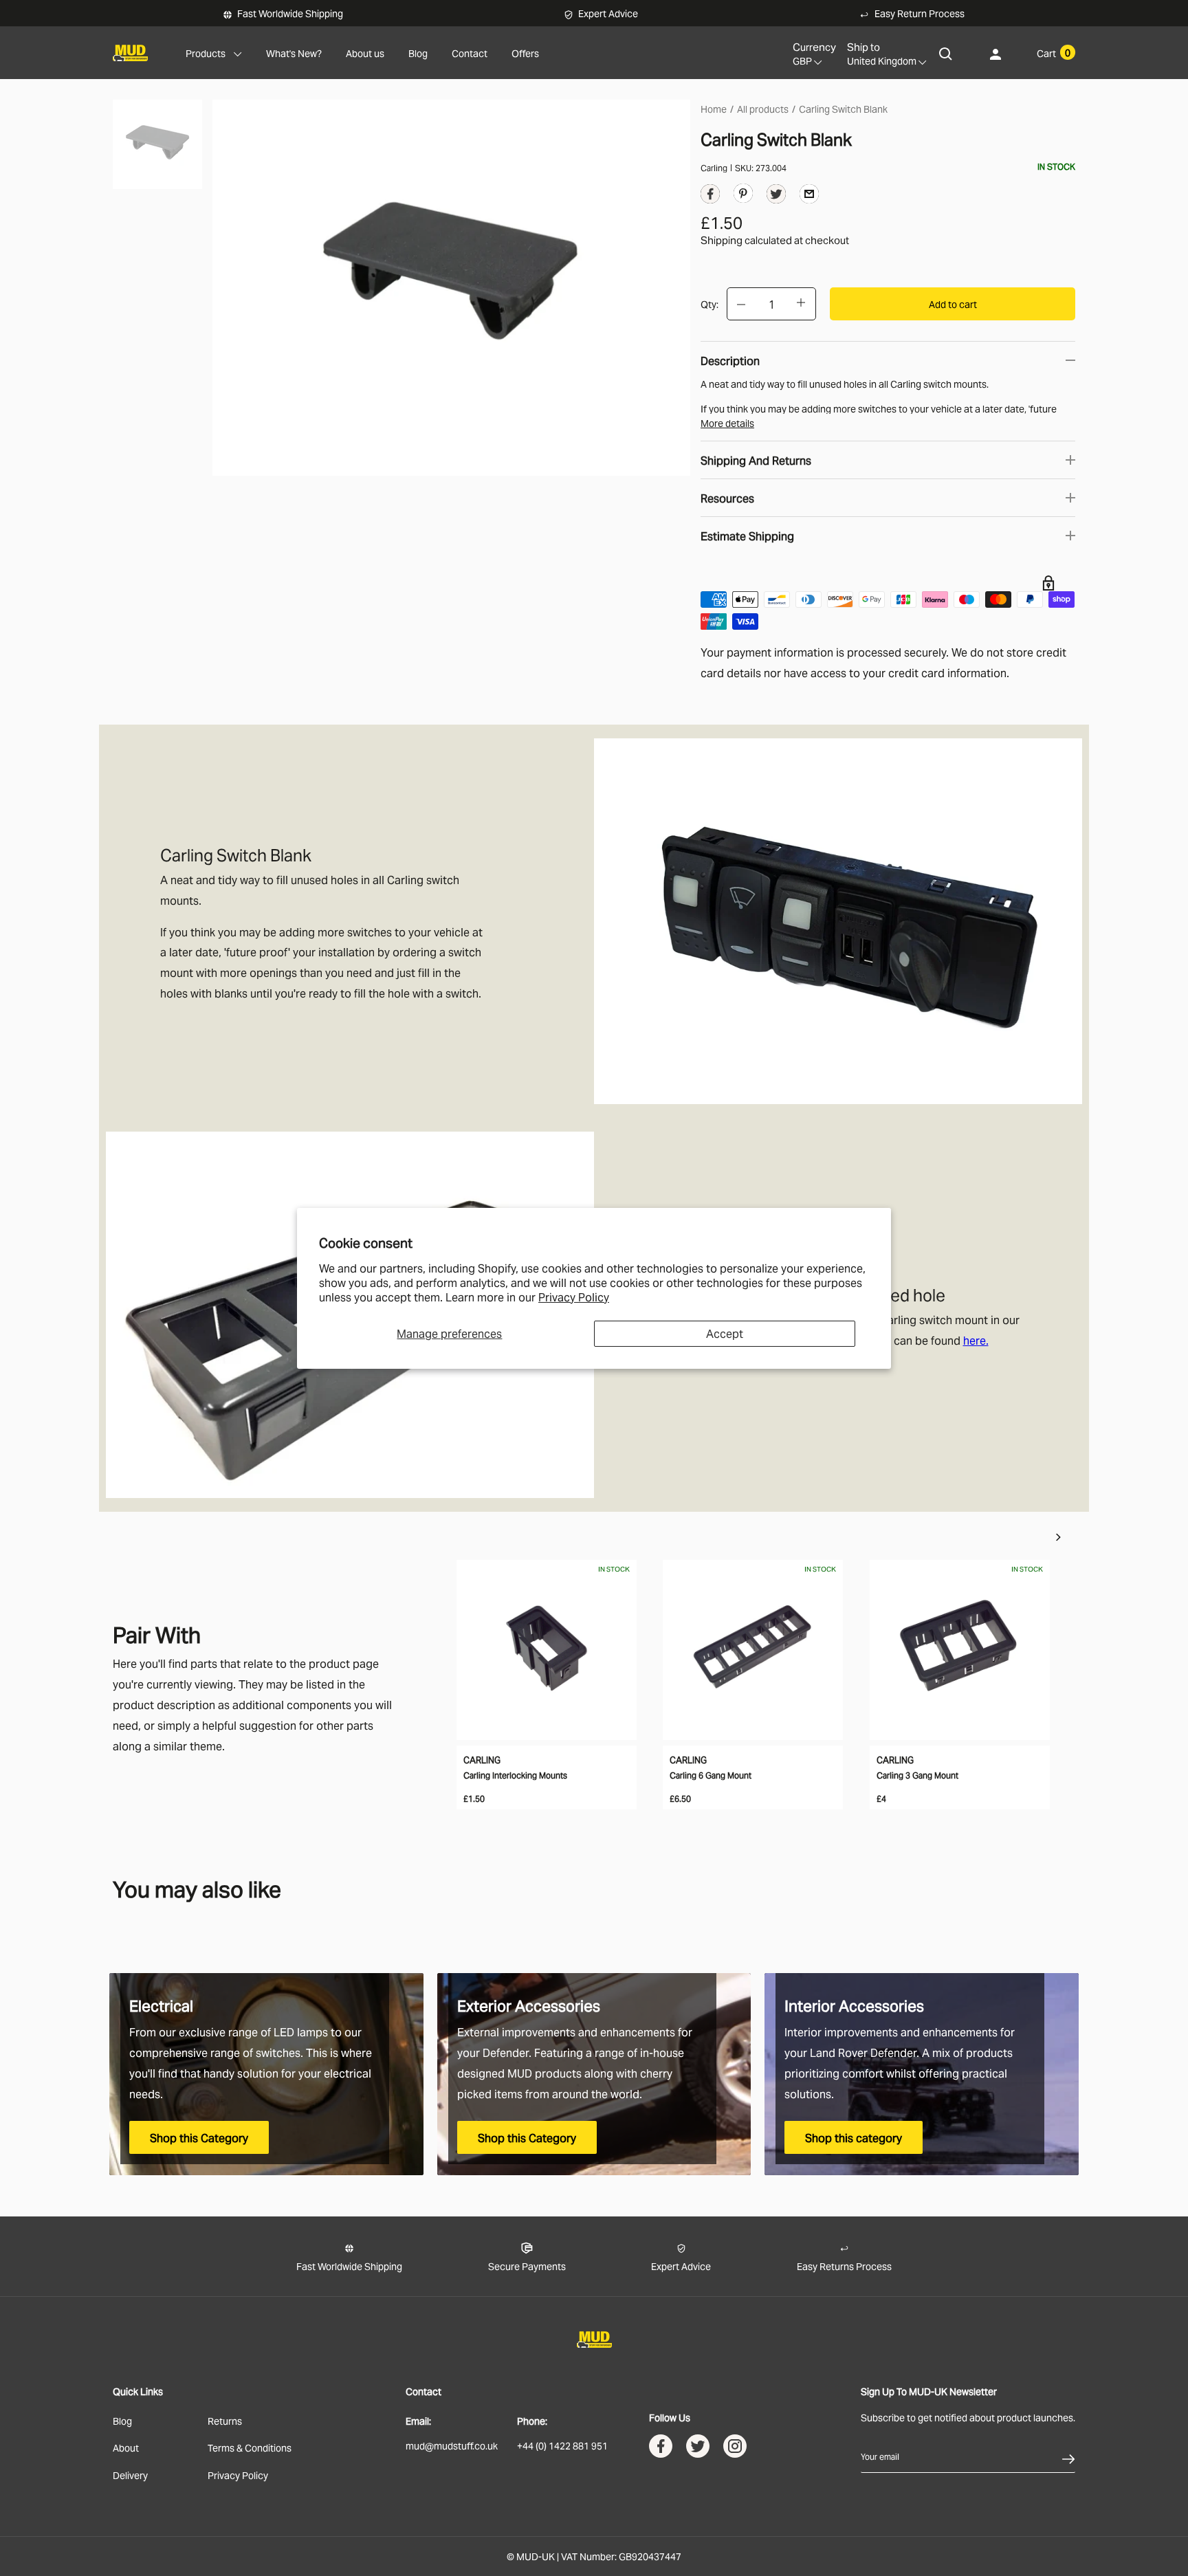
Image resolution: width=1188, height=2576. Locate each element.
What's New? (294, 53)
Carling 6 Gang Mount (711, 1775)
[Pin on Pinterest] (743, 192)
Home (714, 108)
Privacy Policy (574, 1297)
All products (763, 108)
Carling (714, 167)
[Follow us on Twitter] (698, 2449)
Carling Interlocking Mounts (515, 1775)
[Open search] (946, 53)
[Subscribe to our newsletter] (1068, 2456)
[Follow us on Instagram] (735, 2449)
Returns (225, 2420)
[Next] (1058, 1537)
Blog (418, 53)
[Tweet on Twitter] (776, 197)
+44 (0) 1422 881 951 (562, 2445)
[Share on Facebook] (710, 197)
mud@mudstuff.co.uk (452, 2445)
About (126, 2447)
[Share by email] (809, 193)
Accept (725, 1333)
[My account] (995, 53)
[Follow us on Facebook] (661, 2449)
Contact (470, 53)
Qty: (709, 304)
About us (365, 53)
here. (976, 1340)
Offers (525, 53)
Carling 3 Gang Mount (917, 1775)
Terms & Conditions (250, 2447)
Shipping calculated (746, 239)
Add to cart (953, 304)
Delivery (130, 2475)
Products (206, 53)
